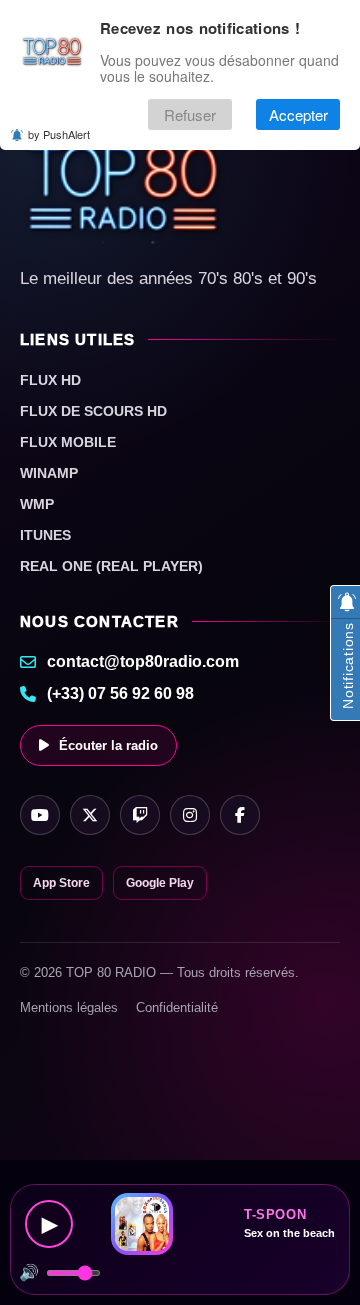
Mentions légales (69, 1007)
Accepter (298, 114)
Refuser (190, 114)
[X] (90, 815)
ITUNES (45, 535)
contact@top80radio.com (143, 661)
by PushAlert (59, 134)
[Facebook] (240, 815)
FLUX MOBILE (68, 442)
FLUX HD (50, 380)
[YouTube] (40, 815)
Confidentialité (177, 1007)
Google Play (160, 883)
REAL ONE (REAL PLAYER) (111, 566)
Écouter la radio (108, 745)
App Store (61, 883)
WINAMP (49, 473)
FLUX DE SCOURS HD (93, 411)
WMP (37, 504)
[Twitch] (140, 815)
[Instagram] (190, 815)
